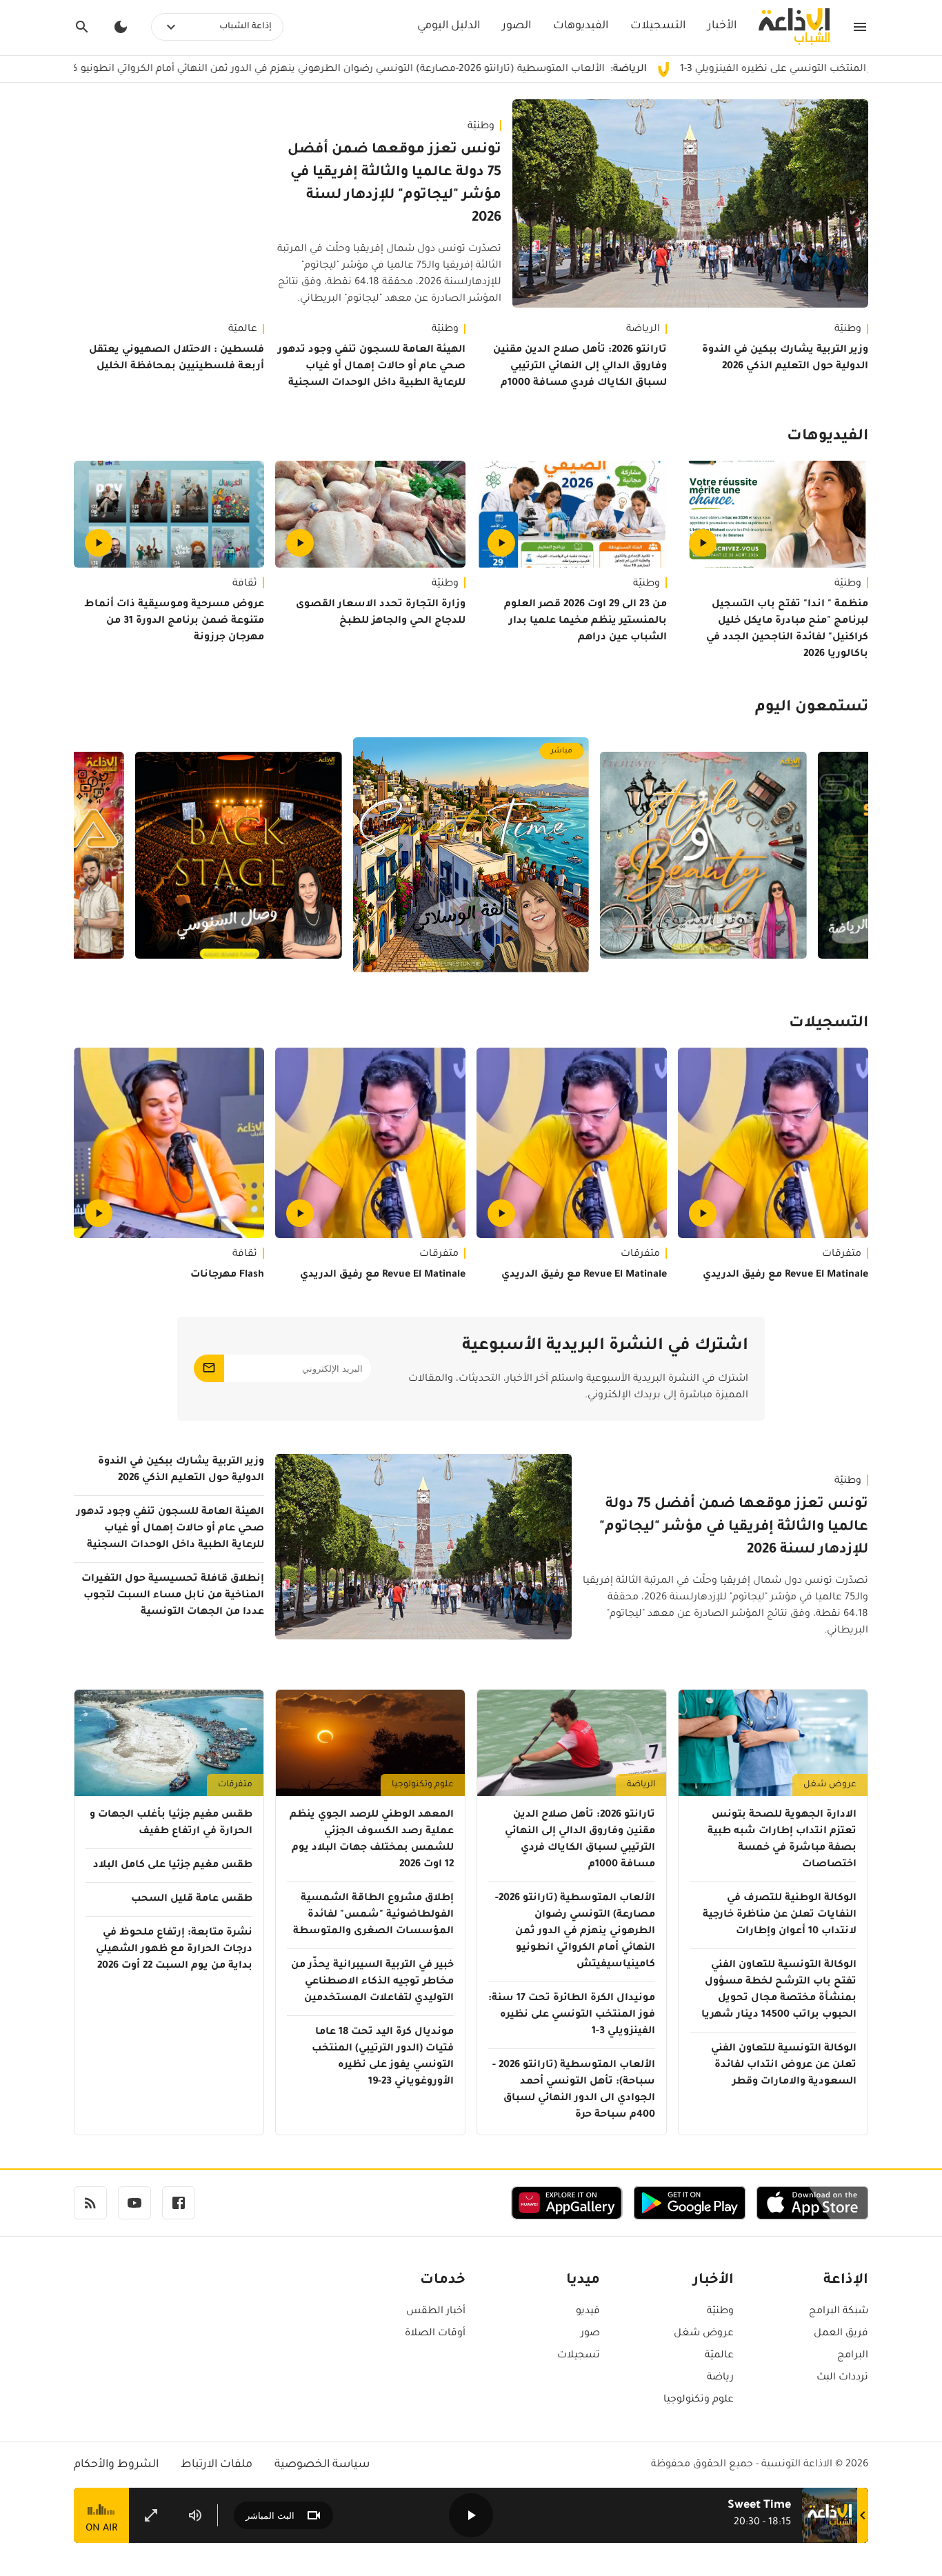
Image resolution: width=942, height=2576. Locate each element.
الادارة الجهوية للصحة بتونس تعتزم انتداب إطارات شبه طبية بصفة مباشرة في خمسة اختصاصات (782, 1840)
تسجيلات (579, 2356)
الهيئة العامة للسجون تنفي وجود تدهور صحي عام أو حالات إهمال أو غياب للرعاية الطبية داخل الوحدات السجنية (372, 367)
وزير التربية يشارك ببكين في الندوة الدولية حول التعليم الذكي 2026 (785, 359)
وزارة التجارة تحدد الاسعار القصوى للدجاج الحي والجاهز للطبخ (381, 613)
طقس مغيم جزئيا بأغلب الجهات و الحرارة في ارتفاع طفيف (171, 1824)
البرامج (853, 2356)
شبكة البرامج (839, 2312)
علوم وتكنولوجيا (423, 1785)
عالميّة (243, 330)
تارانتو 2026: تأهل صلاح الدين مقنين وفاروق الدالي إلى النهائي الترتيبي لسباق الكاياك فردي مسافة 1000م (580, 367)
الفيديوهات (581, 26)
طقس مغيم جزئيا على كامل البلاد (173, 1866)
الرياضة (643, 330)
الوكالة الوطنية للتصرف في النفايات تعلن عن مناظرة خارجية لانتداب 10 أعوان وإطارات (780, 1915)
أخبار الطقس (436, 2312)
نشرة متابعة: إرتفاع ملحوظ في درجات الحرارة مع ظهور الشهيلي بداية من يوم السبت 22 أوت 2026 (174, 1950)
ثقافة (245, 584)
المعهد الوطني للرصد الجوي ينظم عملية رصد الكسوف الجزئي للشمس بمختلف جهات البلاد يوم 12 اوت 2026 (372, 1840)
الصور (517, 26)
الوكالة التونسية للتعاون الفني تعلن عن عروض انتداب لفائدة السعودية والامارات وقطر (784, 2066)
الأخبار (722, 26)
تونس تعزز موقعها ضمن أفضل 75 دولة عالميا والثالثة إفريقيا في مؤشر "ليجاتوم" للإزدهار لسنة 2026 (394, 184)
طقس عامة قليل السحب (192, 1899)
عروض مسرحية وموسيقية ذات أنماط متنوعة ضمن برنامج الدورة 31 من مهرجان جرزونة (174, 621)
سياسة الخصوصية (322, 2465)
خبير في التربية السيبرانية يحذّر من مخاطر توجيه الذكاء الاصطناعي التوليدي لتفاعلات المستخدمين (372, 1982)
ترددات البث (842, 2378)
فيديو (588, 2312)
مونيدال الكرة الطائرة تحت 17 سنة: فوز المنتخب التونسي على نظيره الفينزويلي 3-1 (572, 2015)
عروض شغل (830, 1785)
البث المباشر (270, 2516)
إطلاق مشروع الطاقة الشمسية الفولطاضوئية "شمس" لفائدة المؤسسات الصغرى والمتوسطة (373, 1915)
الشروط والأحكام (116, 2465)
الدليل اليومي (449, 26)
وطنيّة (481, 127)
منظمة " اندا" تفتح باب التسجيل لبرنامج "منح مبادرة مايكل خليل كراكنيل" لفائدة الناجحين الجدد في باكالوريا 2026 (787, 630)
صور (590, 2334)
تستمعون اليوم (812, 708)
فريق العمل (841, 2334)
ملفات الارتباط (217, 2465)
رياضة (720, 2378)
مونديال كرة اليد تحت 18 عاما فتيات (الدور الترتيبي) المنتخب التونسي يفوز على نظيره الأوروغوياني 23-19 (383, 2057)
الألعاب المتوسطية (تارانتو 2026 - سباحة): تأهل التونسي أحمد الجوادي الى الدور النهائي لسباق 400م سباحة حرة (574, 2090)
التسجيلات (658, 26)
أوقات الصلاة (435, 2334)
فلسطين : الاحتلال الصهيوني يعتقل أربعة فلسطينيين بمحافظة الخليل (177, 359)
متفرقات (842, 1255)
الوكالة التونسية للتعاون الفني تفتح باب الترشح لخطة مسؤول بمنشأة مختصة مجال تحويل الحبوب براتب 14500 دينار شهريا (779, 1990)
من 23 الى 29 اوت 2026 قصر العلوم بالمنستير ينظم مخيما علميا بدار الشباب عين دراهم (585, 621)
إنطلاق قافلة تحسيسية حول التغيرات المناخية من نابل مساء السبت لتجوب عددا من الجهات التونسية (173, 1596)
